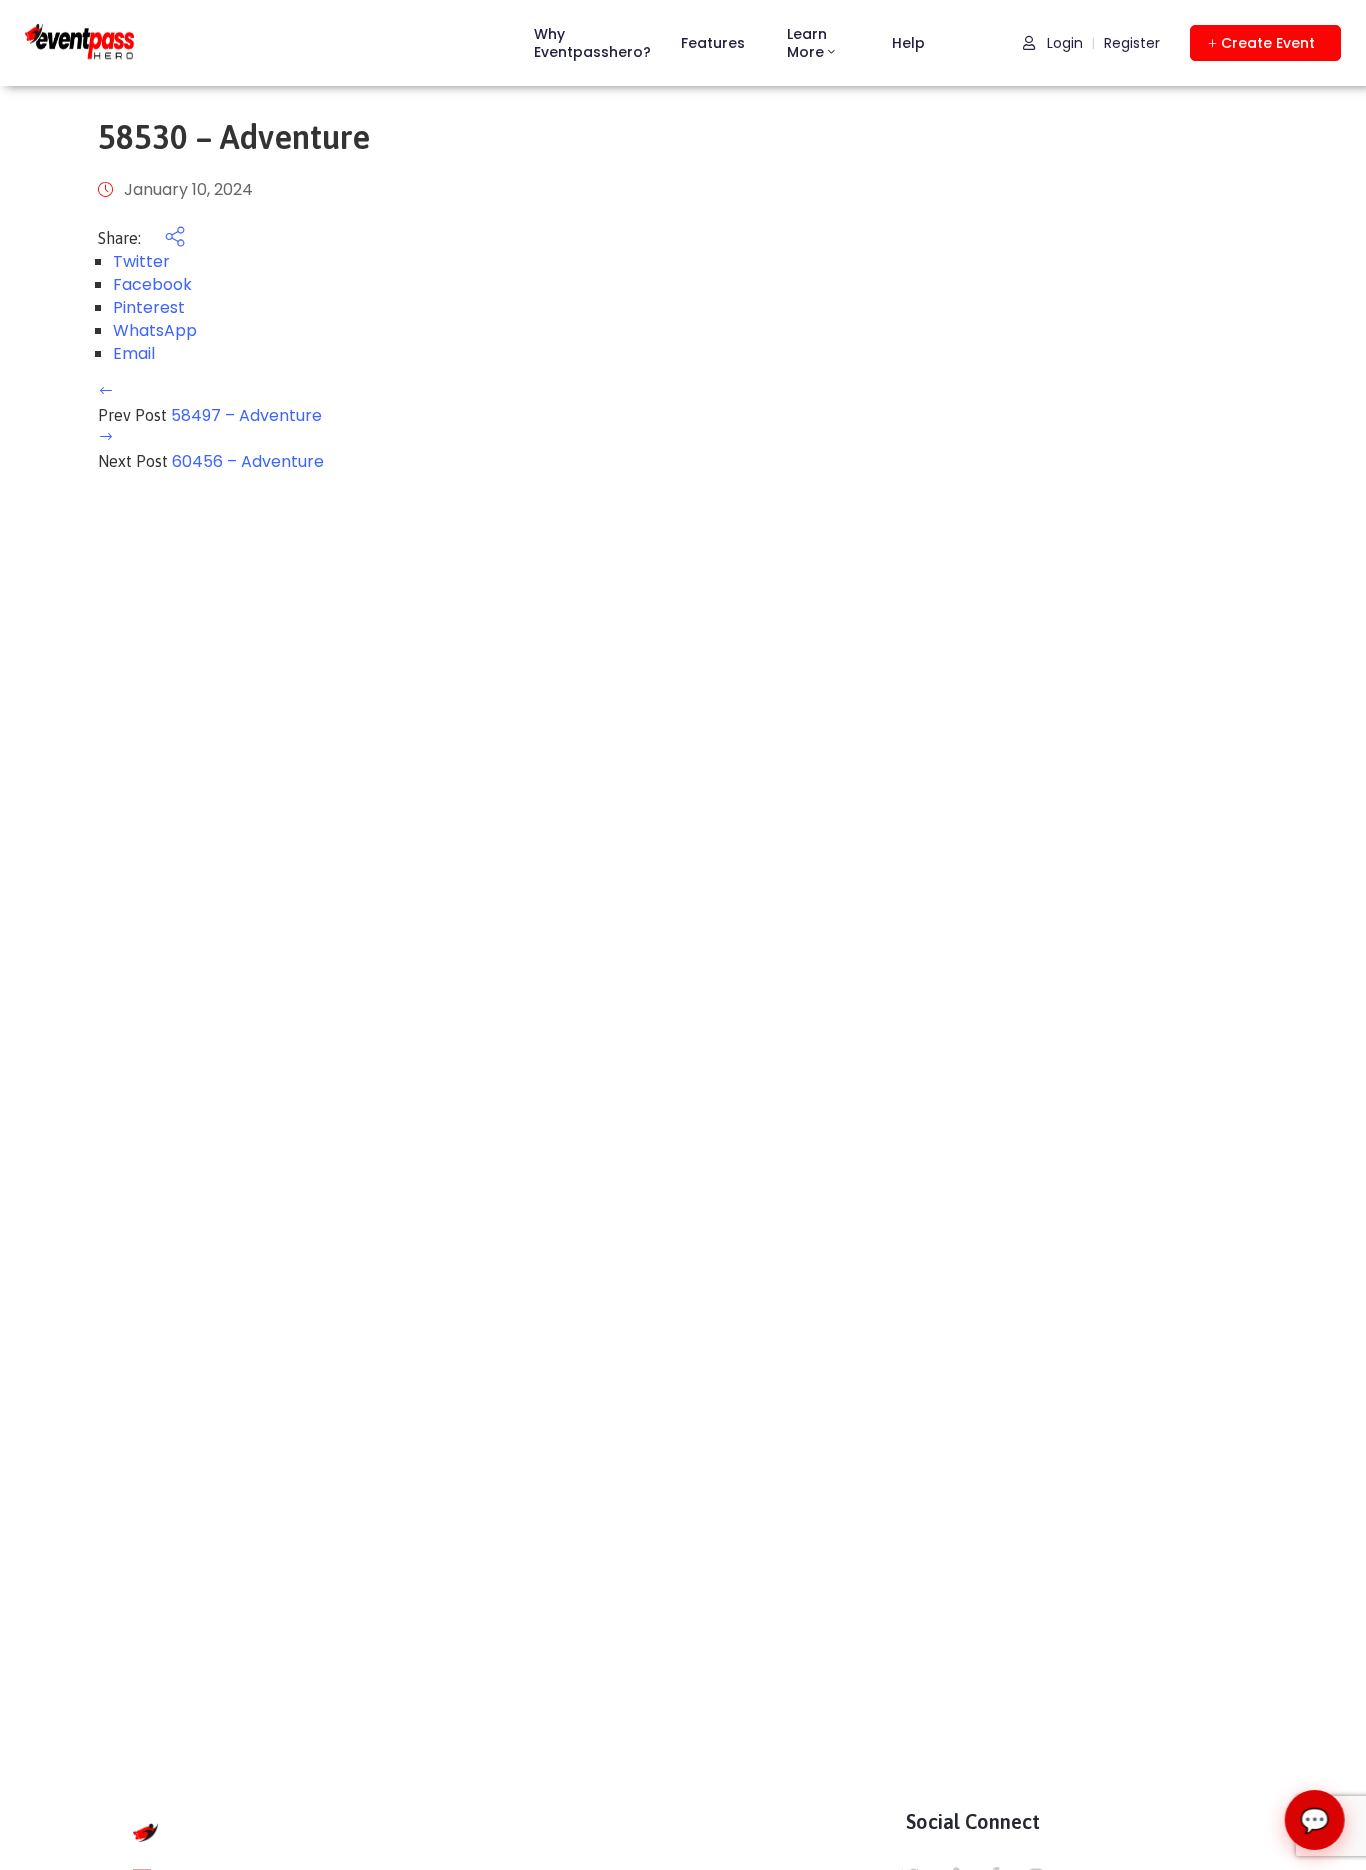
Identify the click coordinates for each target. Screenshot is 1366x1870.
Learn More (807, 43)
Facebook (152, 284)
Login (1063, 43)
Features (713, 43)
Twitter (141, 261)
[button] (1265, 43)
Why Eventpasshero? (592, 43)
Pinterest (149, 307)
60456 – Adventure (248, 461)
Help (908, 43)
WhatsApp (155, 330)
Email (134, 353)
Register (1132, 43)
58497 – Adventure (246, 415)
